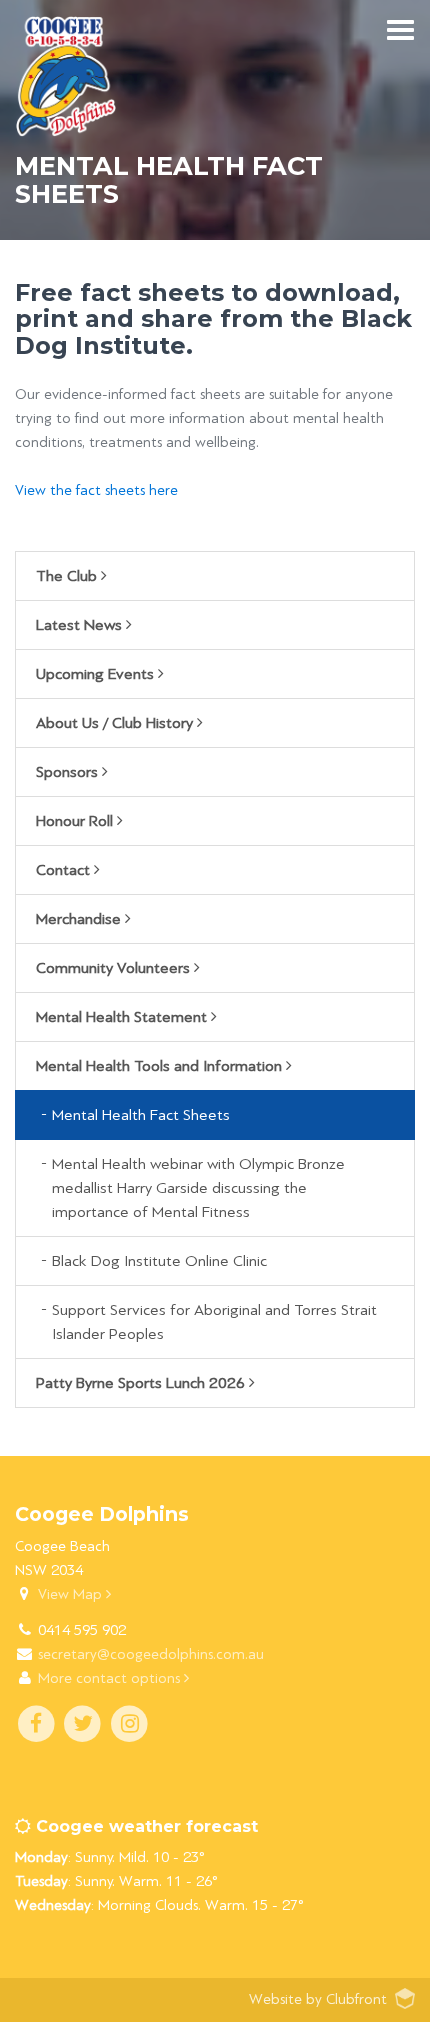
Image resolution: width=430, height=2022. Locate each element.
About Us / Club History (116, 723)
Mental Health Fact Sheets (141, 1115)
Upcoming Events (97, 674)
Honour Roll (76, 821)
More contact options (111, 1678)
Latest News (81, 625)
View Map (72, 1594)
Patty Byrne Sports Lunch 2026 (142, 1383)
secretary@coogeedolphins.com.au (151, 1654)
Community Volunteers (115, 968)
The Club (68, 576)
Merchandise (80, 919)
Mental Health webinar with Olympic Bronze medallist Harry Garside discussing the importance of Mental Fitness (198, 1188)
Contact (65, 870)
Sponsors (69, 772)
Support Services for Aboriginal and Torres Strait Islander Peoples (214, 1322)
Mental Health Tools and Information (161, 1066)
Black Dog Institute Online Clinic (159, 1261)
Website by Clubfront (318, 1999)
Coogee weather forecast (144, 1826)
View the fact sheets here (96, 490)
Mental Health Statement (123, 1017)
